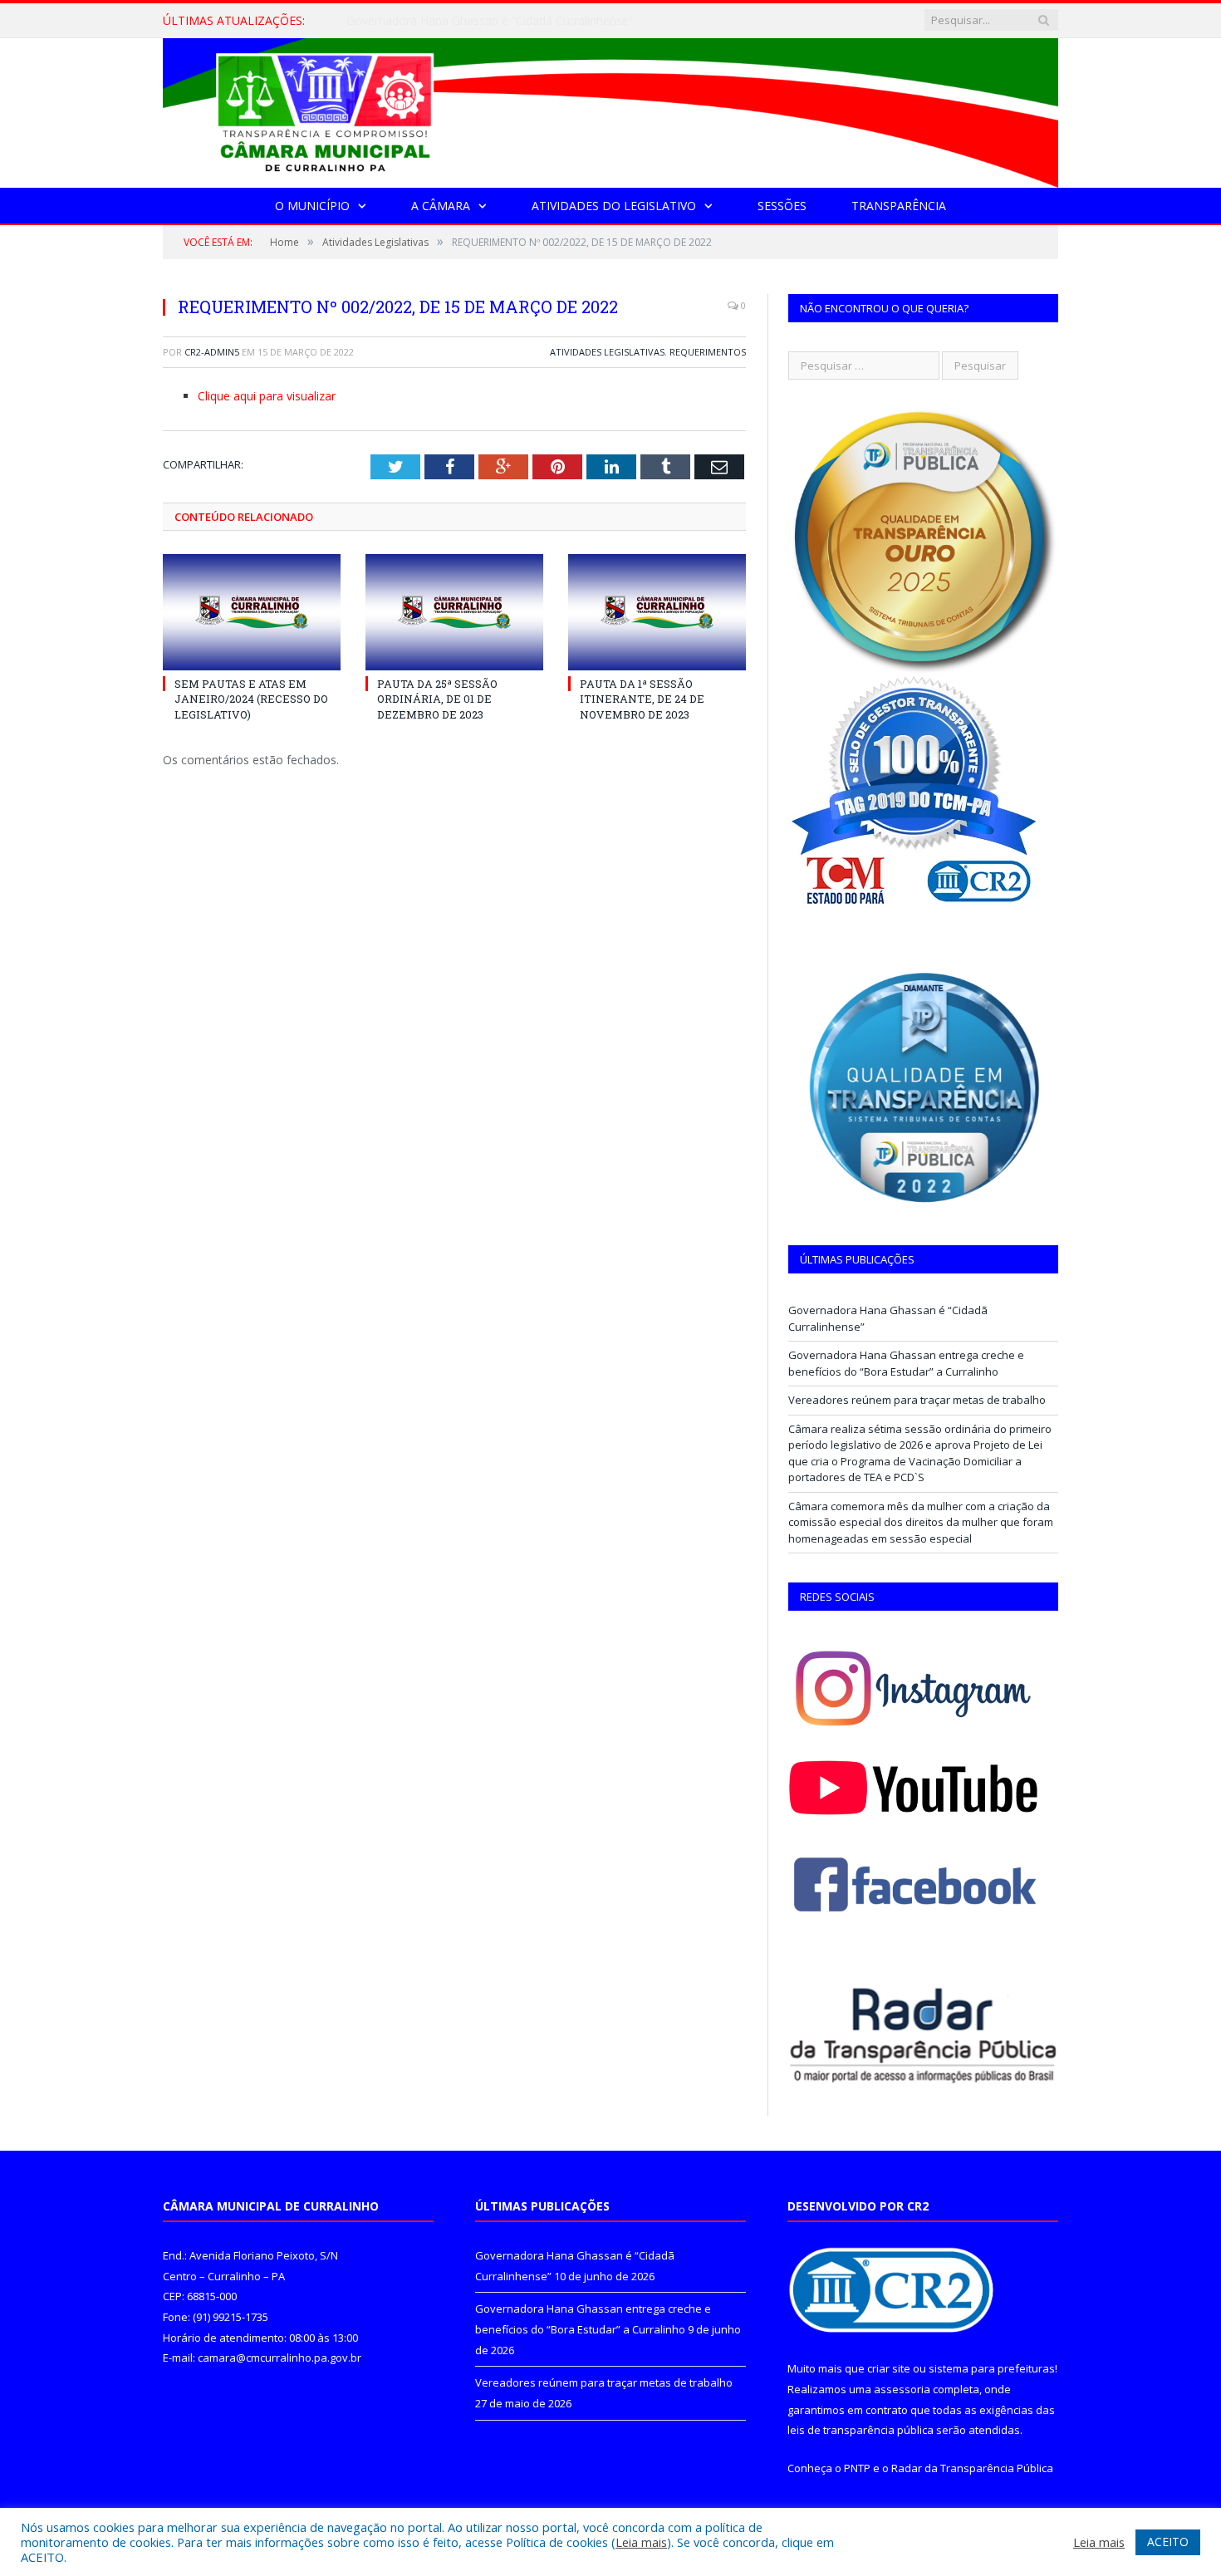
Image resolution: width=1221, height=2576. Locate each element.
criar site (889, 2368)
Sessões (782, 206)
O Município (312, 206)
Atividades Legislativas (607, 352)
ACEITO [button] (1168, 2542)
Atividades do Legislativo (614, 206)
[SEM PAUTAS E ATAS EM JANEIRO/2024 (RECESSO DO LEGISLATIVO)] (252, 612)
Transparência (899, 206)
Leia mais (641, 2542)
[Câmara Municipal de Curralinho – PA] (610, 109)
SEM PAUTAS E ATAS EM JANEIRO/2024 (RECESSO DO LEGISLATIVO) (251, 699)
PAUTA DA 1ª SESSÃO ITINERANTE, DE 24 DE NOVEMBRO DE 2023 (642, 699)
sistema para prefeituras (992, 2368)
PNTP (857, 2468)
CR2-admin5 (212, 352)
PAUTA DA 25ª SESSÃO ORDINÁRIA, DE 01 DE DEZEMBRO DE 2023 (437, 699)
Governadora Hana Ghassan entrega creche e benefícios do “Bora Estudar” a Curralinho (537, 21)
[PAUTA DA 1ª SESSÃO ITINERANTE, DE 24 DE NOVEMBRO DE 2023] (657, 612)
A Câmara (441, 206)
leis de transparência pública (861, 2430)
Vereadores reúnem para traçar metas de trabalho (917, 1400)
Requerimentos (708, 352)
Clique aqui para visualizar (267, 396)
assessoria (902, 2389)
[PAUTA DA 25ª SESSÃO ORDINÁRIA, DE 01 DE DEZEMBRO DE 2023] (454, 612)
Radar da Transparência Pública (972, 2468)
